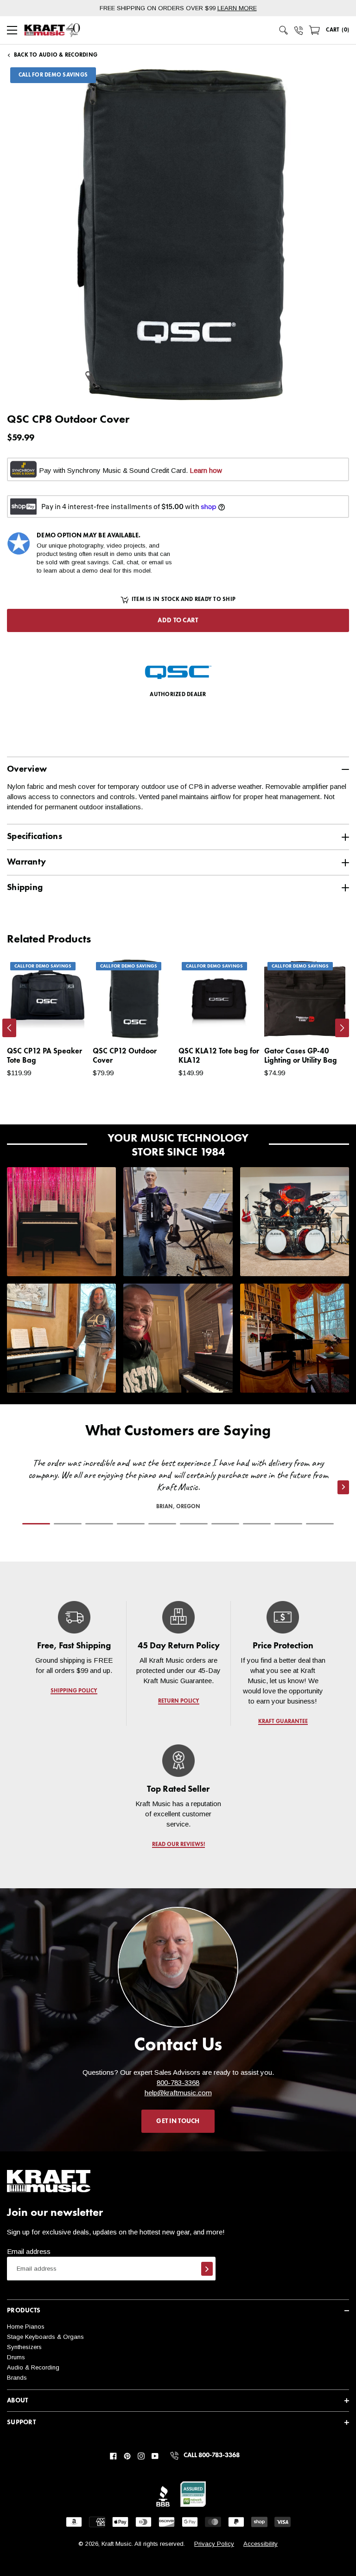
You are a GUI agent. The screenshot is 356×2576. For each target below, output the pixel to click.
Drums (16, 2357)
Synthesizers (24, 2347)
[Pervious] (9, 1028)
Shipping (25, 888)
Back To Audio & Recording (56, 55)
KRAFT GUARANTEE (283, 1722)
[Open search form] (284, 30)
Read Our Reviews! (178, 1845)
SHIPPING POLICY (74, 1691)
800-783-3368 (178, 2082)
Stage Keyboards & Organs (45, 2337)
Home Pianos (26, 2327)
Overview (27, 769)
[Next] (342, 1028)
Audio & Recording (33, 2367)
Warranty (26, 862)
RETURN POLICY (178, 1701)
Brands (17, 2378)
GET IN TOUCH (178, 2121)
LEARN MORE (237, 8)
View (65, 1023)
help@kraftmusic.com (178, 2093)
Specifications (35, 836)
